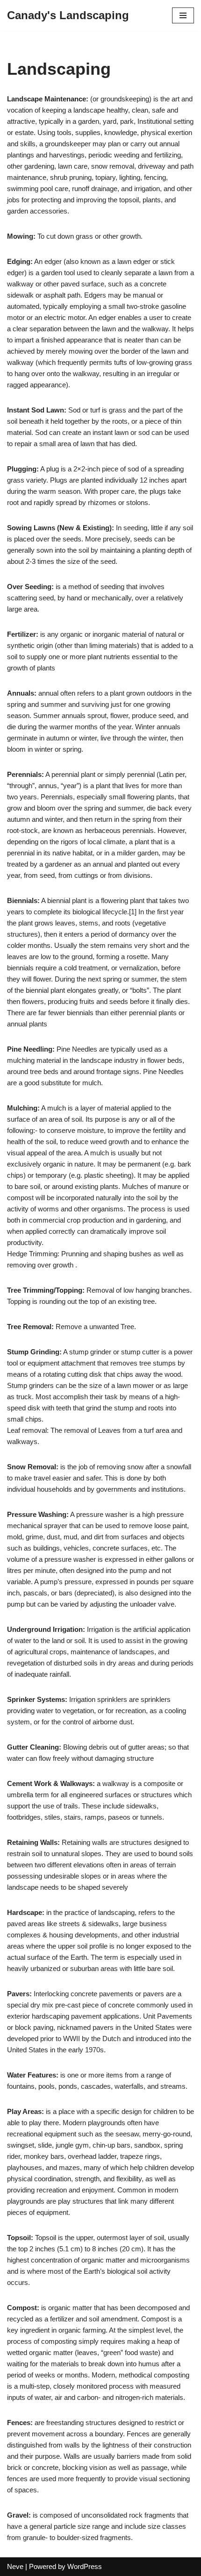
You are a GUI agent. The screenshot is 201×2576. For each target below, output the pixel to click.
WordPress (85, 2566)
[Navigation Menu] (183, 15)
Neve (15, 2566)
